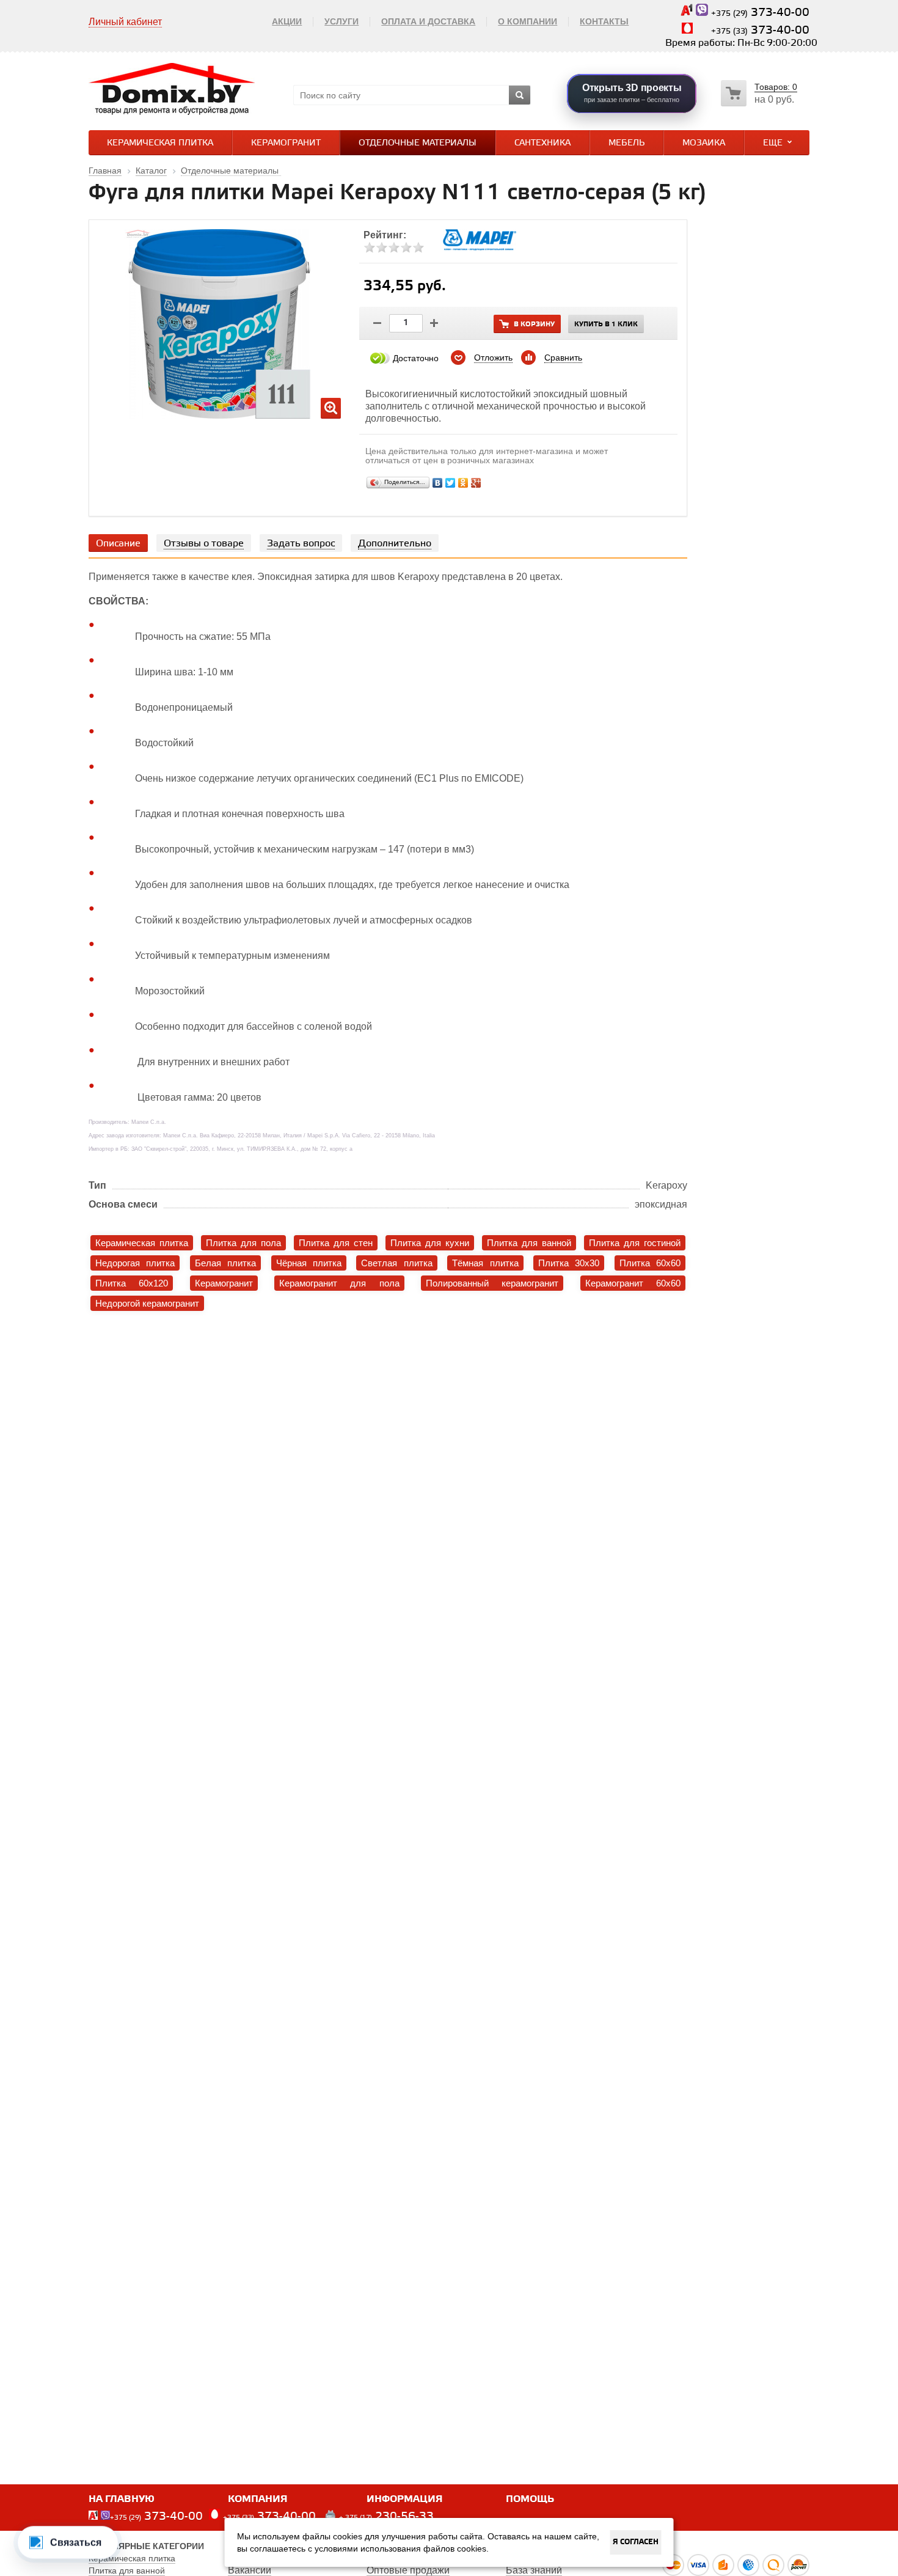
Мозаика (704, 143)
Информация (405, 2499)
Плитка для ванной (529, 1243)
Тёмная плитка (485, 1263)
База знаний (534, 2570)
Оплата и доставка (428, 21)
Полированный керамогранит (492, 1283)
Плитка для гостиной (635, 1243)
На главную (122, 2499)
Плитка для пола (243, 1243)
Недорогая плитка (135, 1263)
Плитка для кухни (430, 1243)
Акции (287, 21)
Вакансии (250, 2570)
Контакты (604, 21)
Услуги (341, 21)
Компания (258, 2499)
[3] (394, 248)
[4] (406, 248)
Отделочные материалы (418, 143)
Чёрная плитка (309, 1263)
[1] (370, 248)
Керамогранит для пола (339, 1283)
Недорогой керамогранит (147, 1303)
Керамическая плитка (160, 143)
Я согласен (636, 2542)
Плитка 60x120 (132, 1283)
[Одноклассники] (463, 483)
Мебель (626, 143)
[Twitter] (451, 483)
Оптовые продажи (408, 2570)
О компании (527, 21)
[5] (418, 248)
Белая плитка (225, 1263)
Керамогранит (286, 143)
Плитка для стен (336, 1243)
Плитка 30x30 (569, 1263)
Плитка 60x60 (650, 1263)
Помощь (530, 2499)
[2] (382, 248)
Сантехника (542, 143)
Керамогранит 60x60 (633, 1283)
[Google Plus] (476, 483)
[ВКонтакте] (438, 483)
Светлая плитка (396, 1263)
